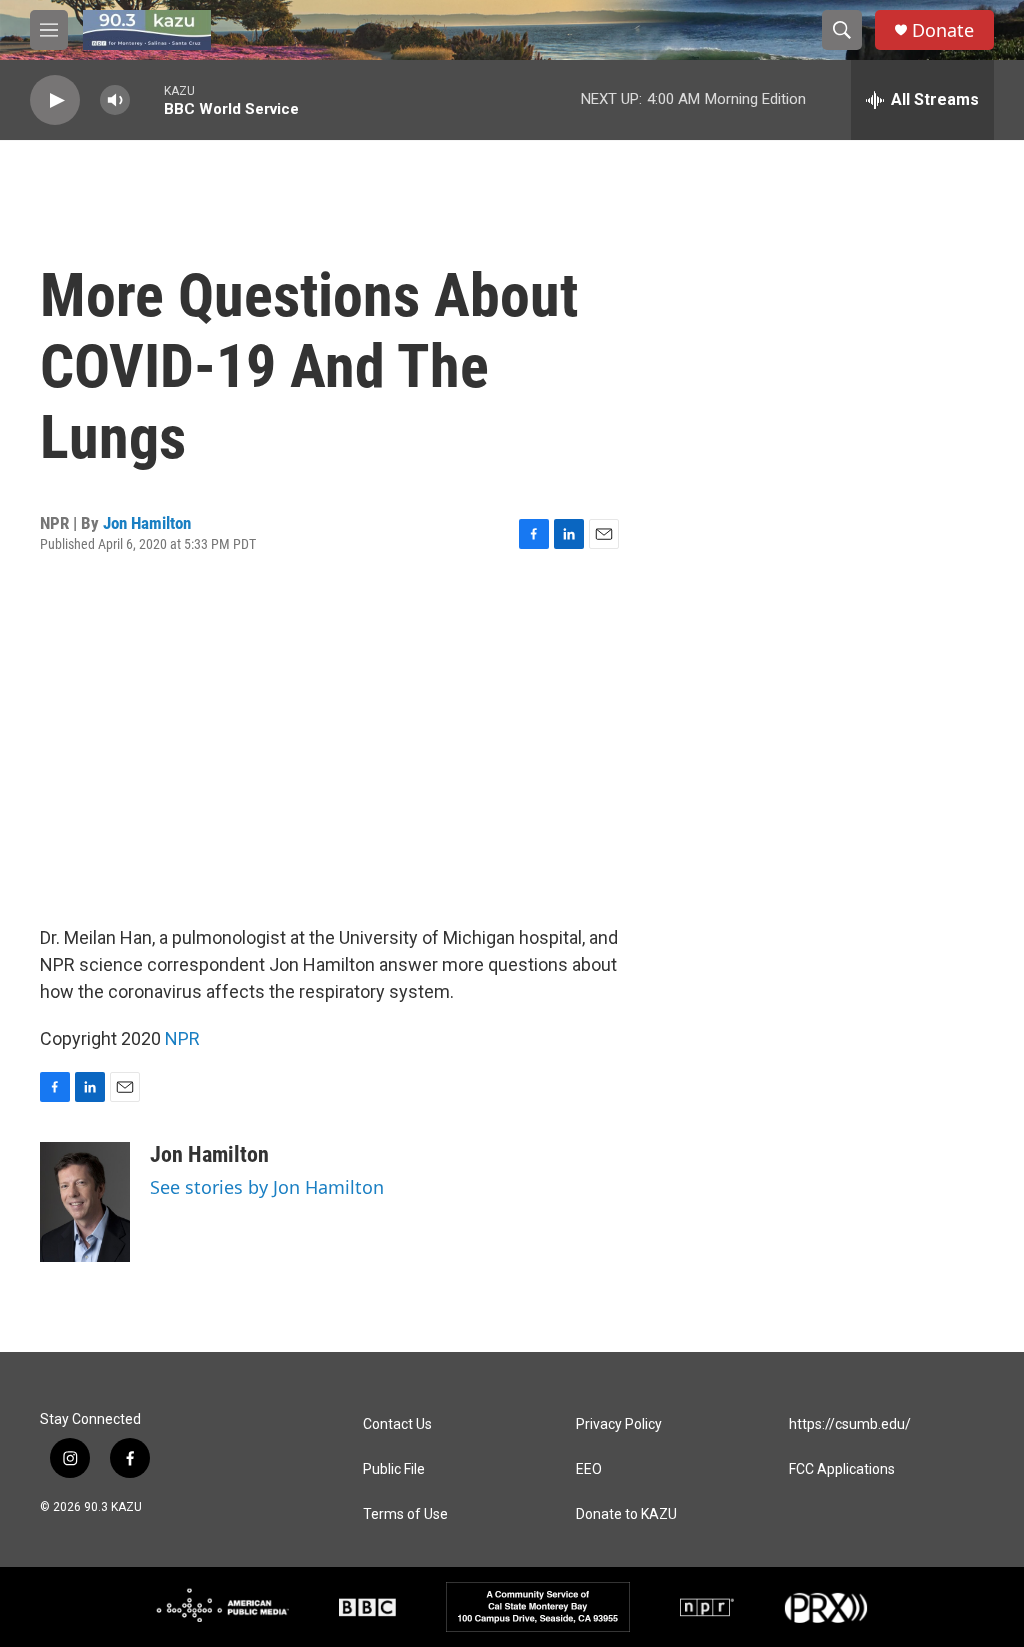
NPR (182, 1038)
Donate (943, 30)
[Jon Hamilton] (85, 1202)
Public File (394, 1469)
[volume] (115, 100)
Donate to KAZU (626, 1514)
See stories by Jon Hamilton (267, 1187)
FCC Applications (842, 1469)
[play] (55, 100)
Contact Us (397, 1424)
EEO (589, 1469)
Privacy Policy (619, 1424)
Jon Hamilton (147, 523)
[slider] (147, 99)
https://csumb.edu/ (850, 1424)
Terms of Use (405, 1514)
